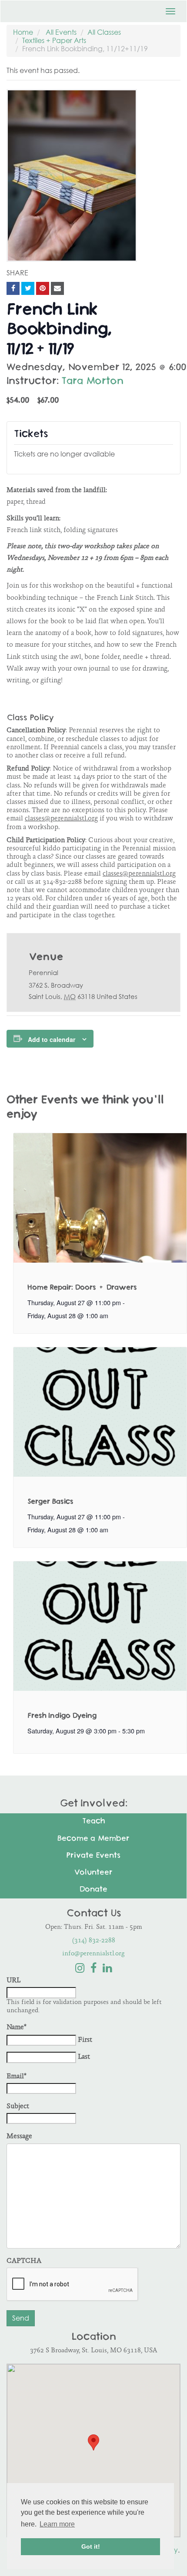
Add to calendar (52, 1039)
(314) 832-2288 (94, 1941)
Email (17, 2077)
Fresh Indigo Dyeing (62, 1716)
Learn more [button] (57, 2524)
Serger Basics (50, 1502)
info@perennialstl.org (93, 1954)
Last (84, 2057)
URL (13, 1981)
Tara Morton (92, 382)
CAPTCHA (24, 2261)
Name (17, 2028)
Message (19, 2137)
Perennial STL (48, 9)
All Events (61, 32)
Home (23, 32)
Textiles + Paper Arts (54, 40)
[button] (93, 2442)
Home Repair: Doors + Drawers (82, 1288)
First (85, 2040)
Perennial (43, 972)
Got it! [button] (91, 2546)
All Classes (104, 32)
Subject (18, 2107)
